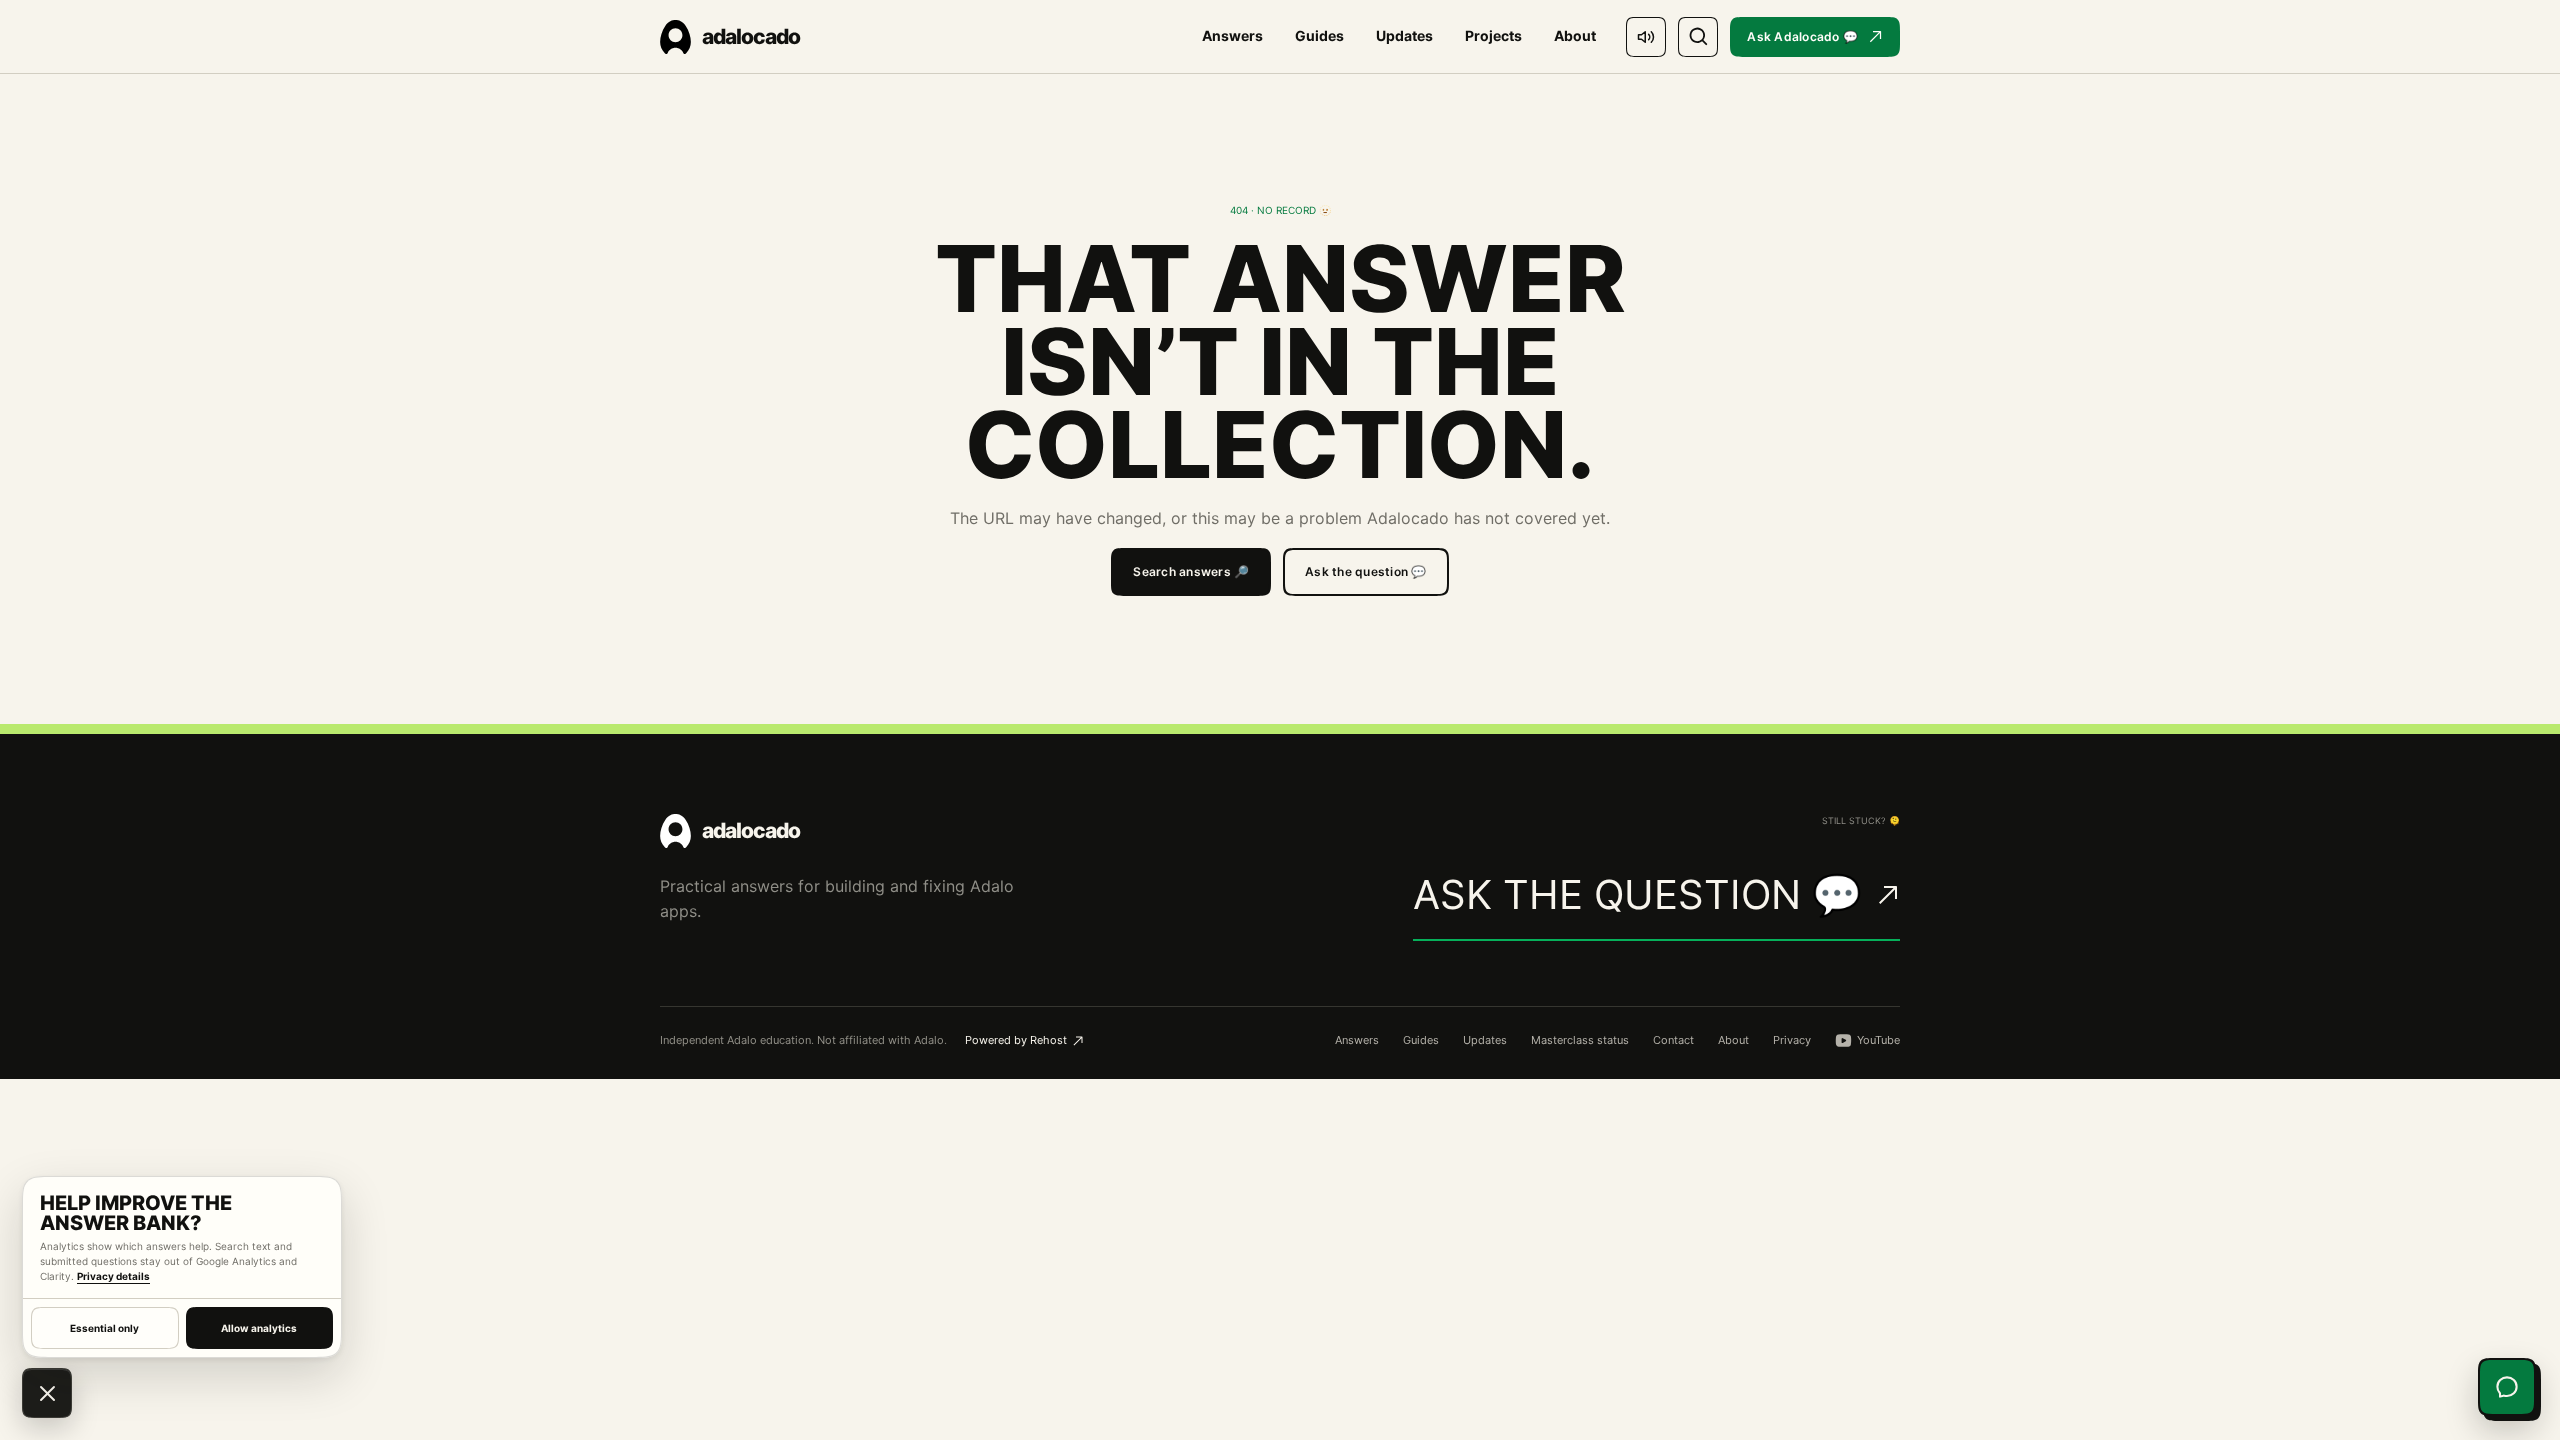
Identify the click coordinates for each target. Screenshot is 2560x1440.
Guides (1319, 35)
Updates (1404, 35)
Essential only (104, 1328)
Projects (1493, 35)
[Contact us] (2507, 1387)
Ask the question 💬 (1365, 571)
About (1575, 35)
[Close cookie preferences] (47, 1393)
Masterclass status (1580, 1040)
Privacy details (113, 1276)
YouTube (1878, 1040)
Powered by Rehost (1016, 1040)
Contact (1673, 1040)
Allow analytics (259, 1328)
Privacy (1792, 1040)
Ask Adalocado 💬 (1802, 36)
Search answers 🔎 (1191, 571)
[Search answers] (1698, 37)
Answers (1232, 35)
